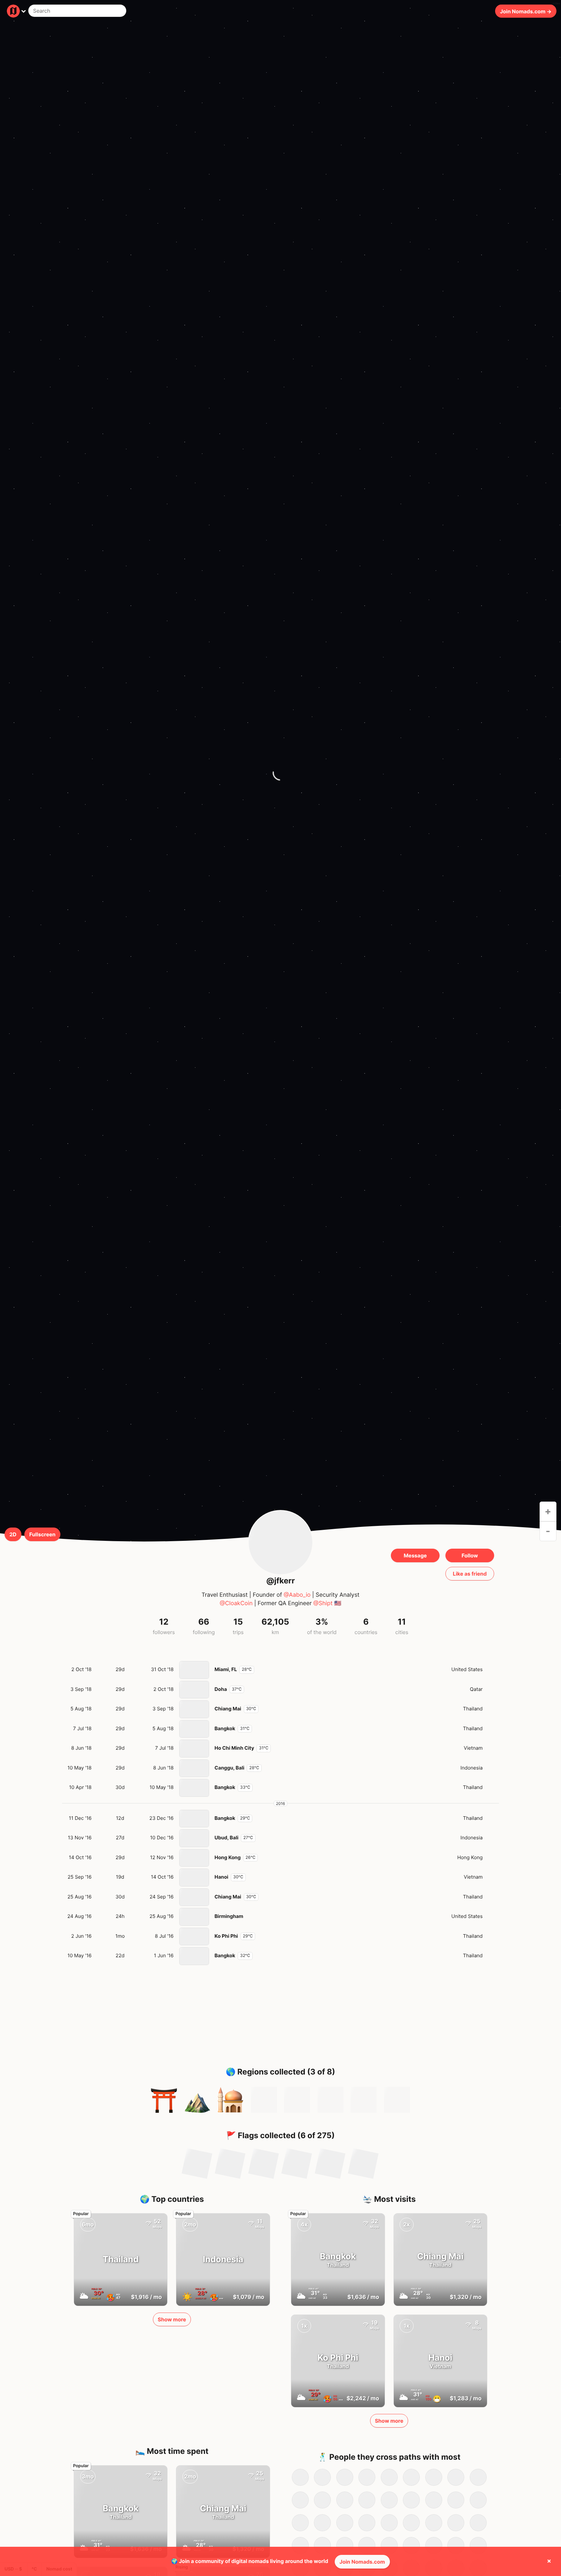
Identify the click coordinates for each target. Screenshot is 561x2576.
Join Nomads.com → (526, 11)
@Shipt (323, 1603)
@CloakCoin (236, 1603)
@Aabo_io (297, 1595)
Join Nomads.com (362, 2562)
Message (415, 1555)
